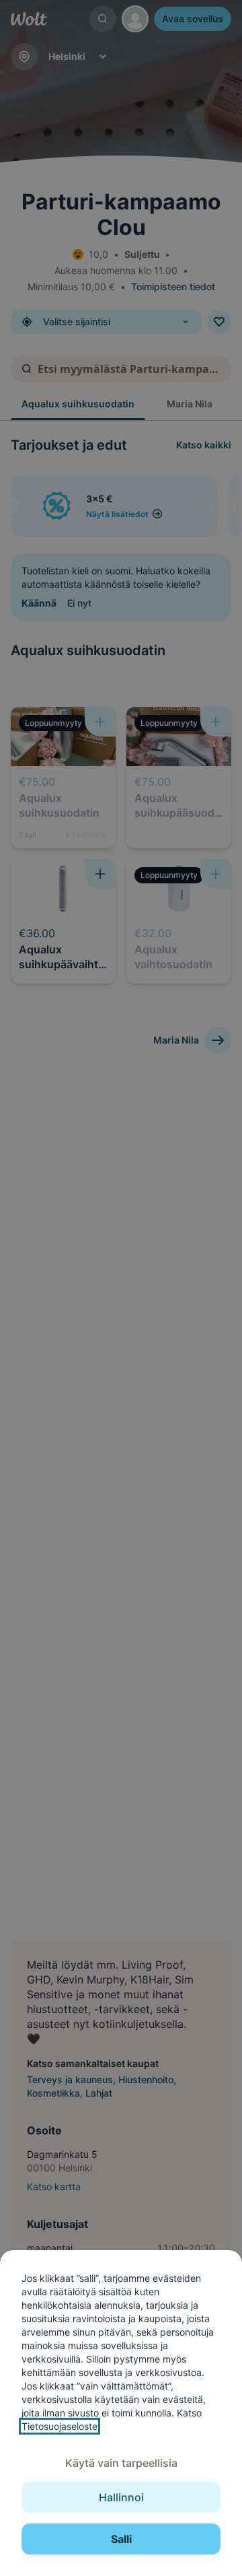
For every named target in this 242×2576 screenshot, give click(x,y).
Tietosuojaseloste (59, 2426)
